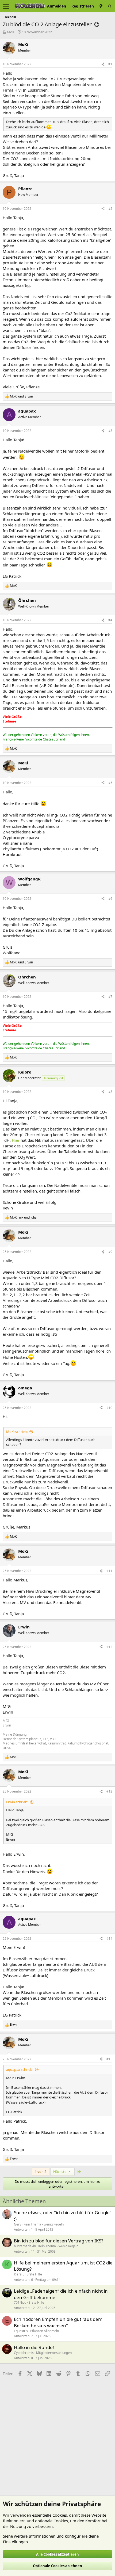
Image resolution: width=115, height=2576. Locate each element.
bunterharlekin (25, 2246)
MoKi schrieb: (17, 1432)
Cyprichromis (24, 2353)
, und (23, 1217)
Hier (16, 1140)
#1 (110, 64)
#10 (109, 1408)
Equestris (21, 2331)
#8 (110, 1092)
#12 (109, 1647)
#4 (110, 620)
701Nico (20, 2302)
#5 (110, 783)
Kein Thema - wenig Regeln (44, 2224)
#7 (110, 997)
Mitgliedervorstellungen (54, 2353)
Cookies (60, 2515)
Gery (18, 2224)
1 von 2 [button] (41, 2172)
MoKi (11, 32)
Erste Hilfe (34, 2274)
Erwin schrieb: (17, 1802)
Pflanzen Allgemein (45, 2331)
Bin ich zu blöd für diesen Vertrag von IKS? (59, 2241)
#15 (109, 2059)
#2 (110, 209)
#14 (109, 1939)
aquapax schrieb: (20, 2069)
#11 (109, 1571)
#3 (110, 431)
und (21, 396)
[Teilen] (103, 64)
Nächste (60, 2172)
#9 (110, 1252)
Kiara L (19, 2274)
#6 (110, 899)
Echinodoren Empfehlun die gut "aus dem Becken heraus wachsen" (58, 2322)
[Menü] (6, 6)
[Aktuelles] (101, 6)
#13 (109, 1791)
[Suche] (110, 6)
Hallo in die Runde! (34, 2347)
